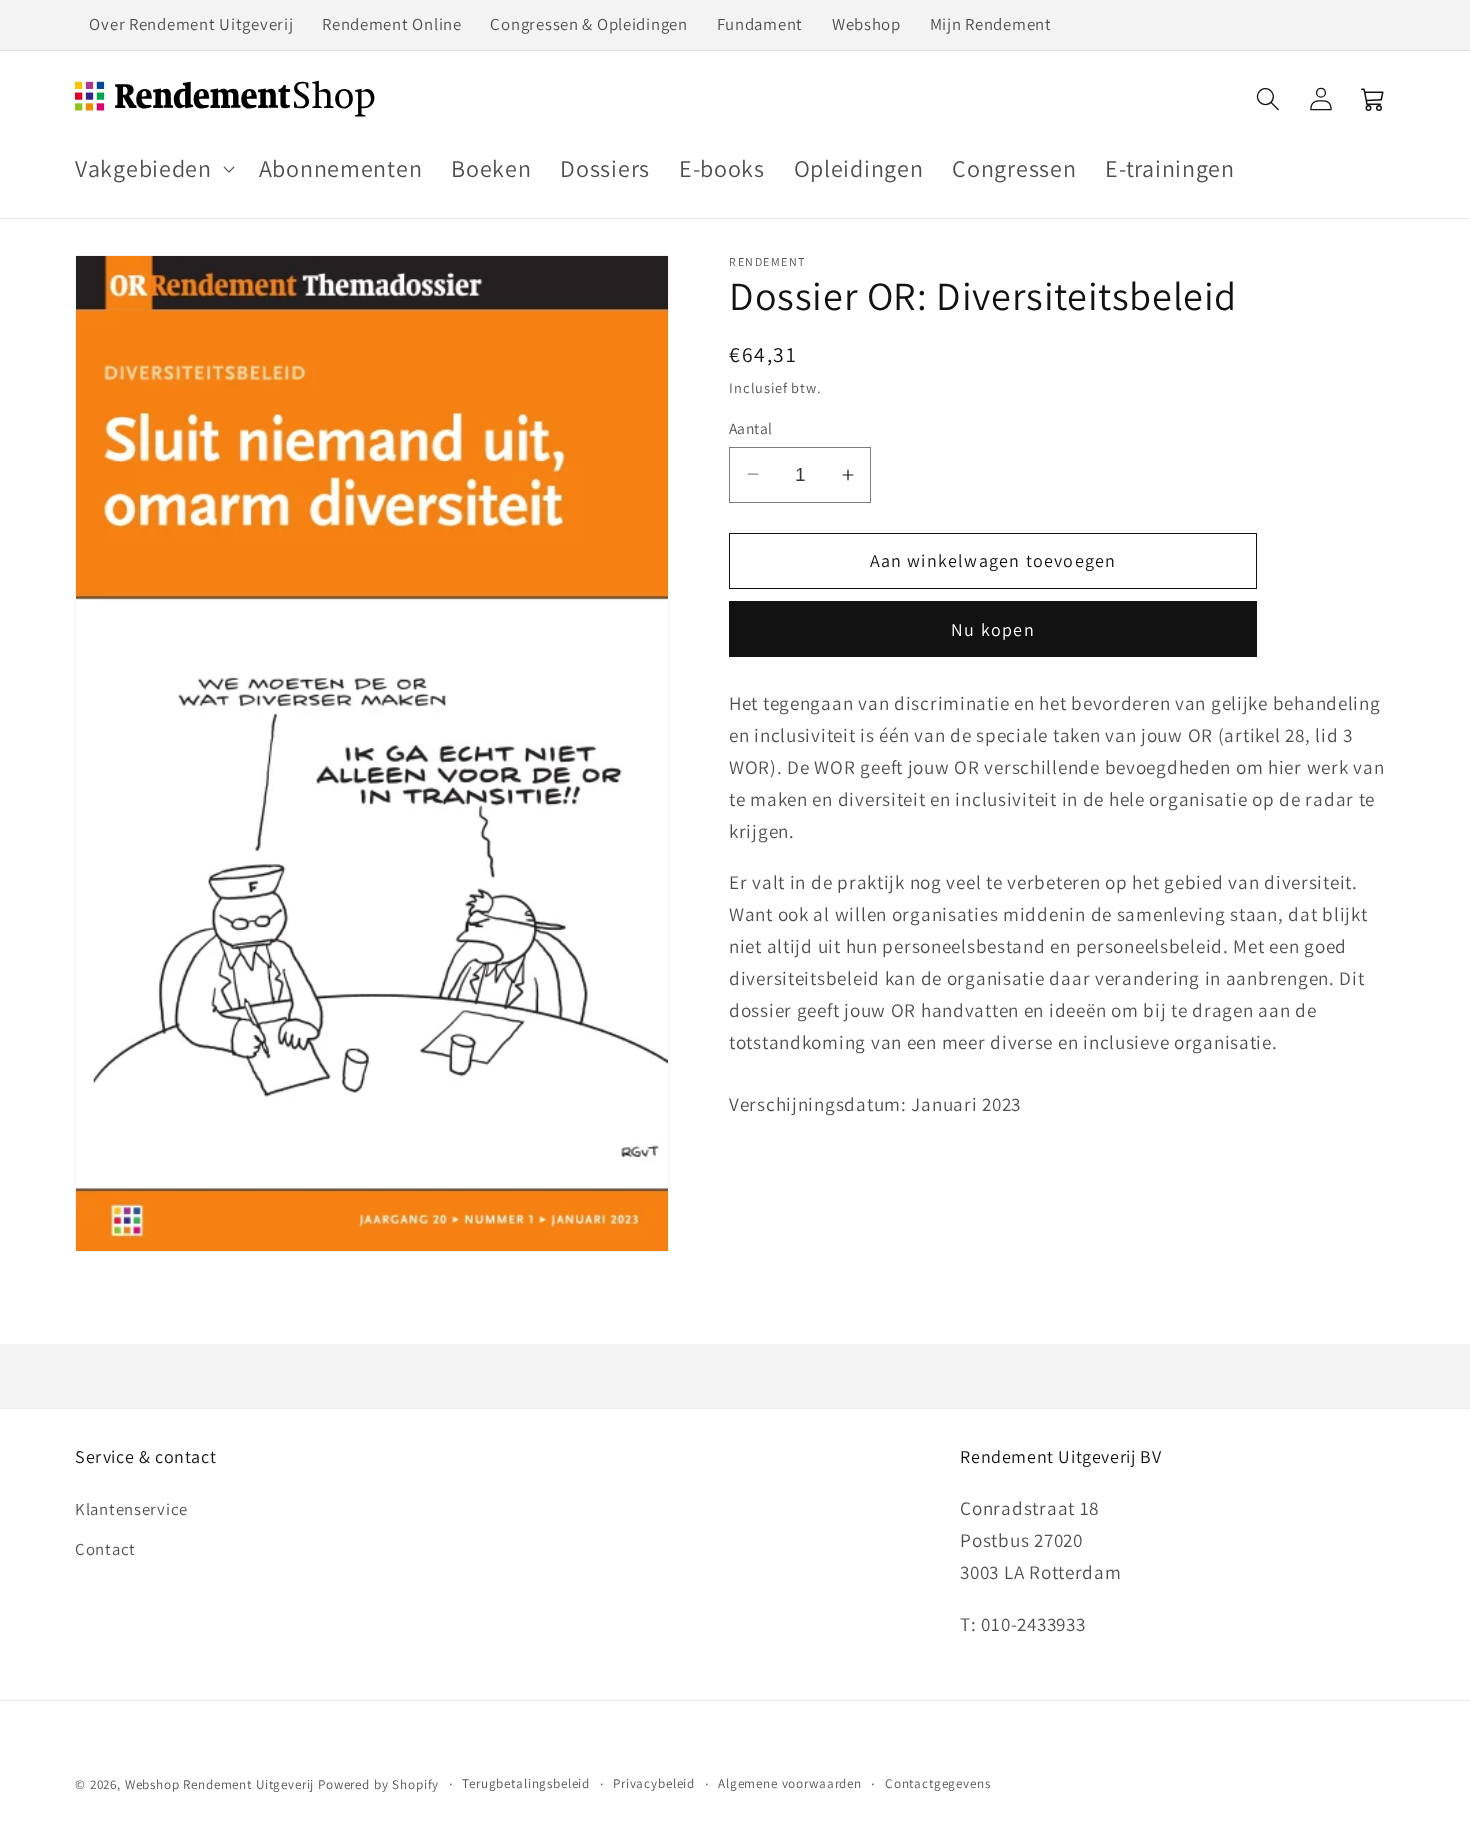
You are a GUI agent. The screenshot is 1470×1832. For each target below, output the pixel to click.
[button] (153, 168)
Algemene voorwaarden (790, 1783)
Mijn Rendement (991, 24)
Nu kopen (993, 629)
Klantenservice (131, 1509)
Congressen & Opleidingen (588, 24)
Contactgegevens (938, 1783)
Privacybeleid (654, 1783)
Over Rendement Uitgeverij (191, 24)
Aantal (751, 428)
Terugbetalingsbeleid (526, 1783)
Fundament (760, 24)
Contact (105, 1549)
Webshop (866, 24)
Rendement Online (392, 24)
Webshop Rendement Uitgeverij (220, 1784)
